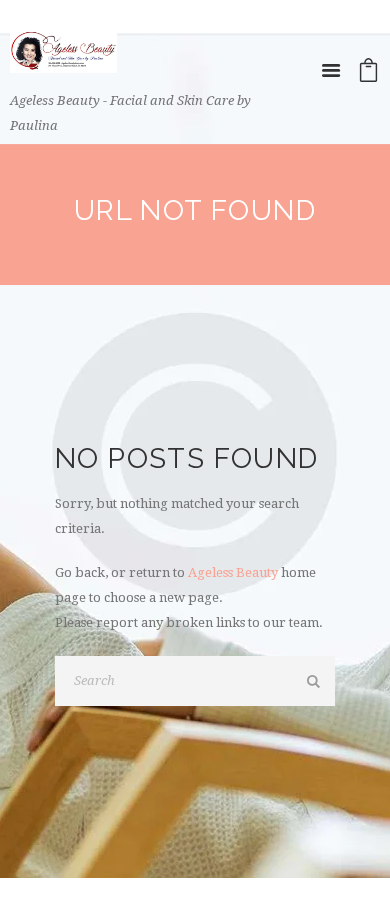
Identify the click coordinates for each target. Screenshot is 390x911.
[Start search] (315, 682)
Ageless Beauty (233, 572)
